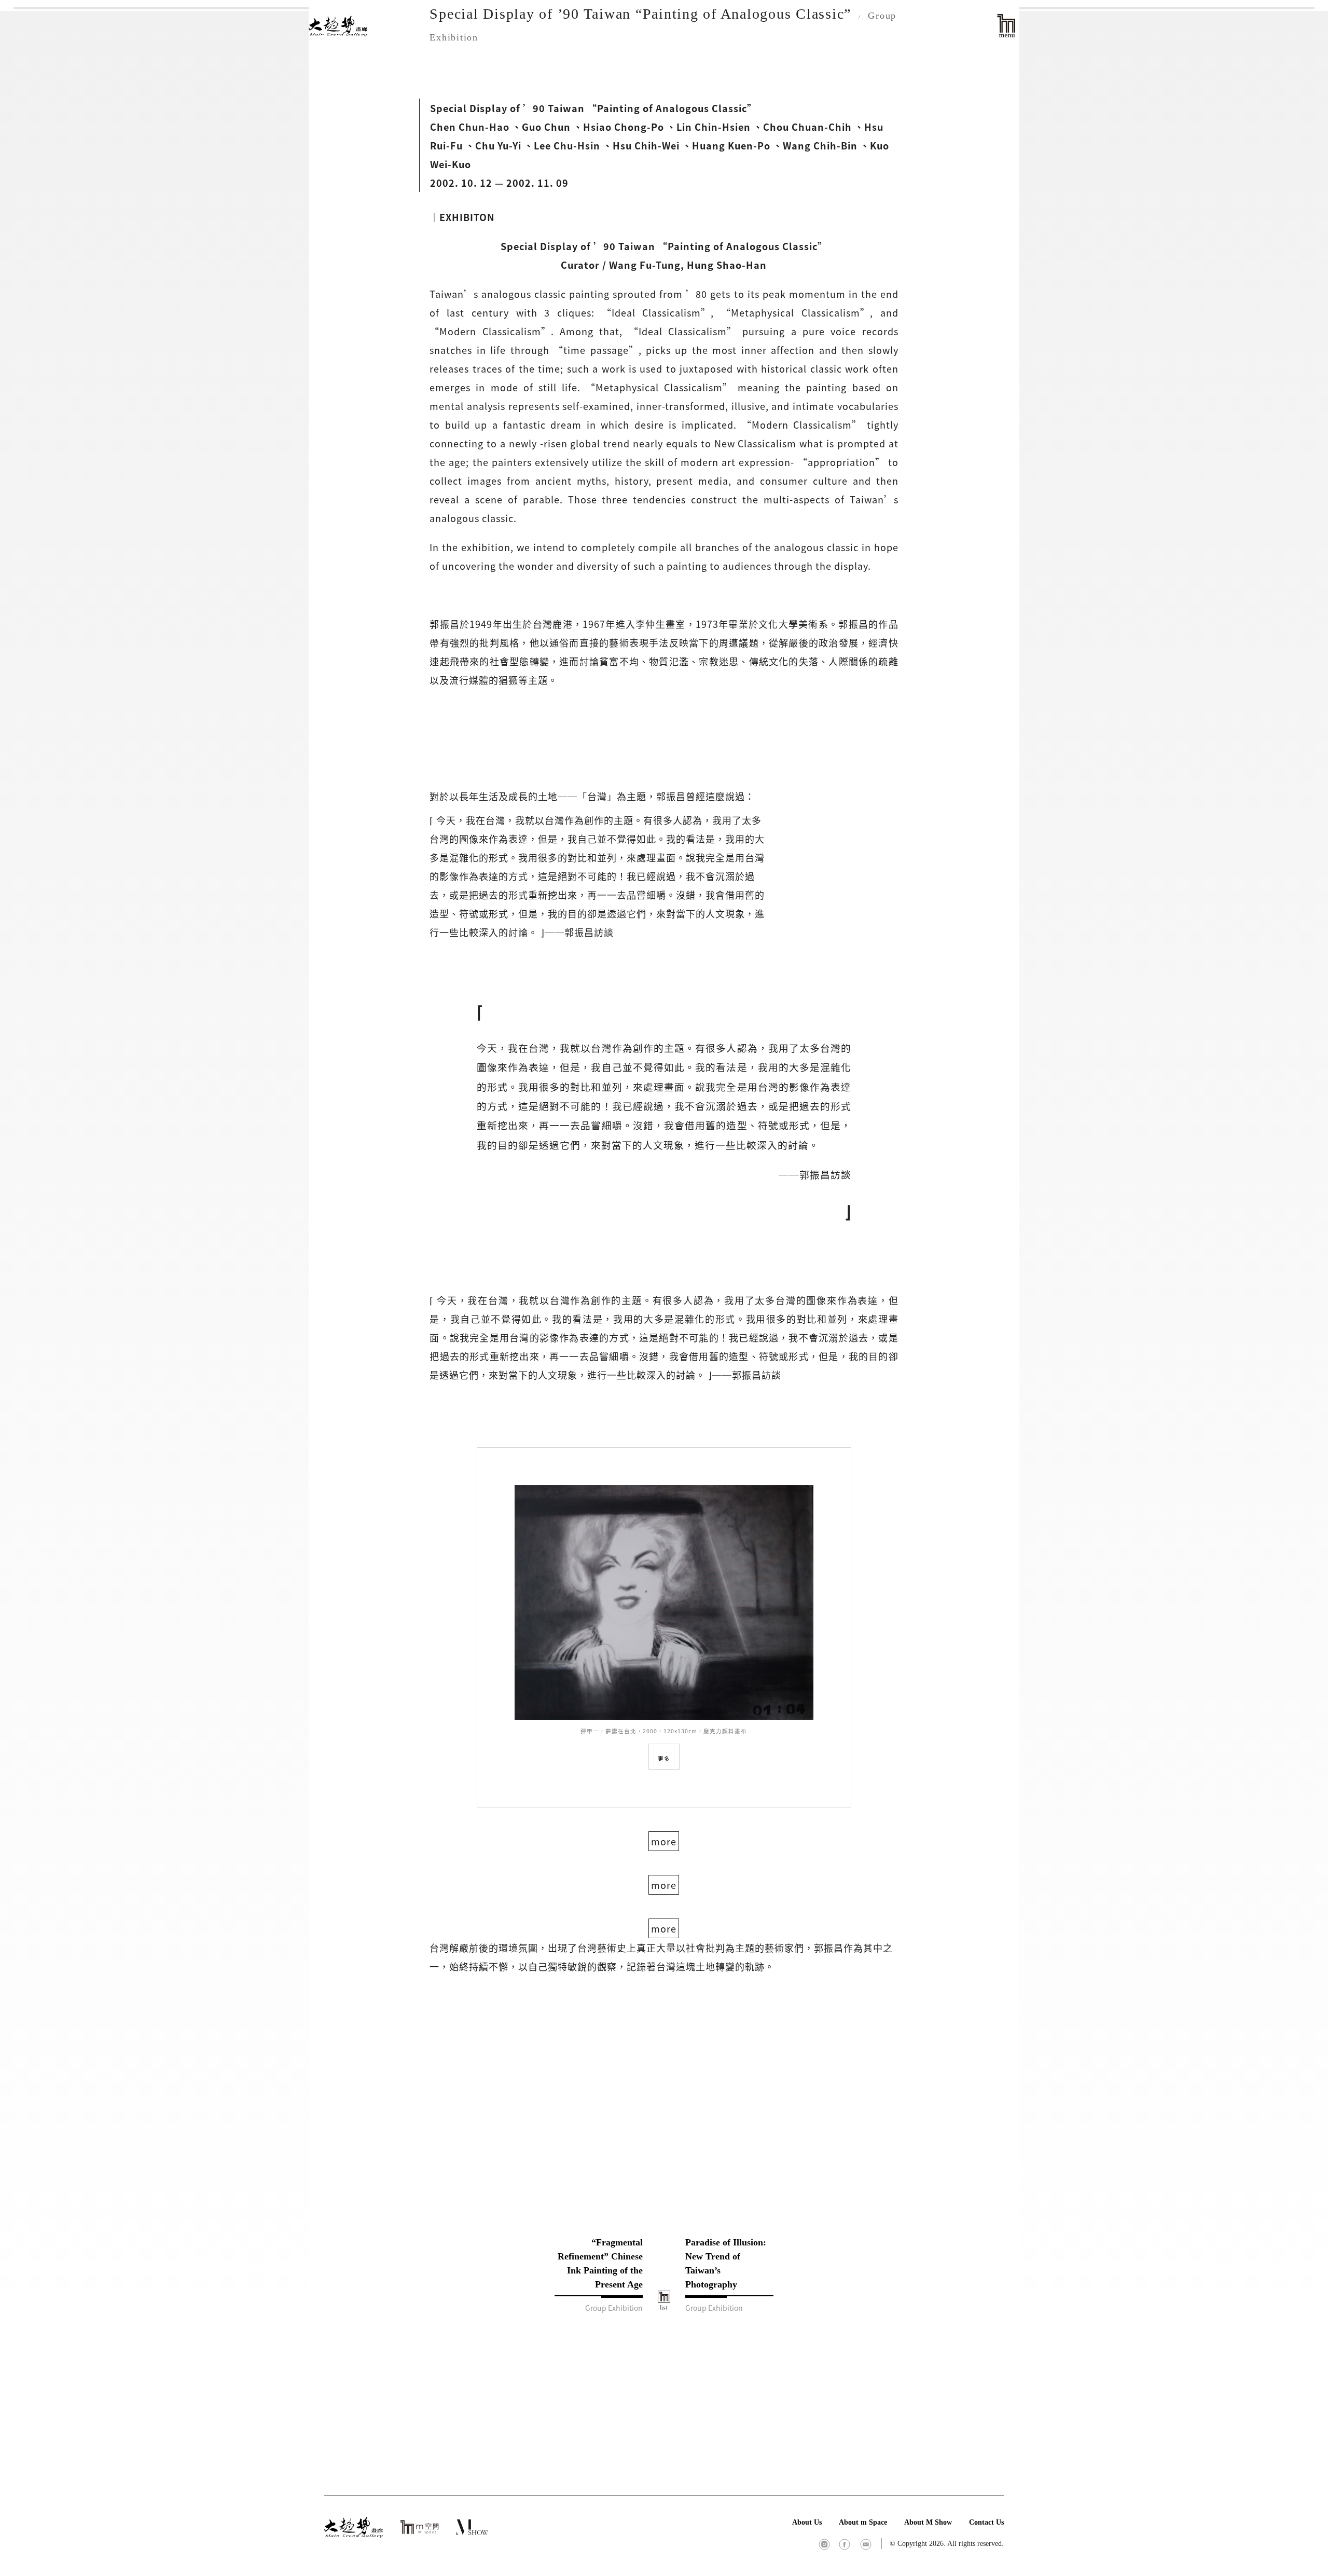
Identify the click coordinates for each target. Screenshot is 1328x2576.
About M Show (928, 2522)
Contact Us (986, 2522)
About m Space (863, 2522)
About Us (807, 2522)
